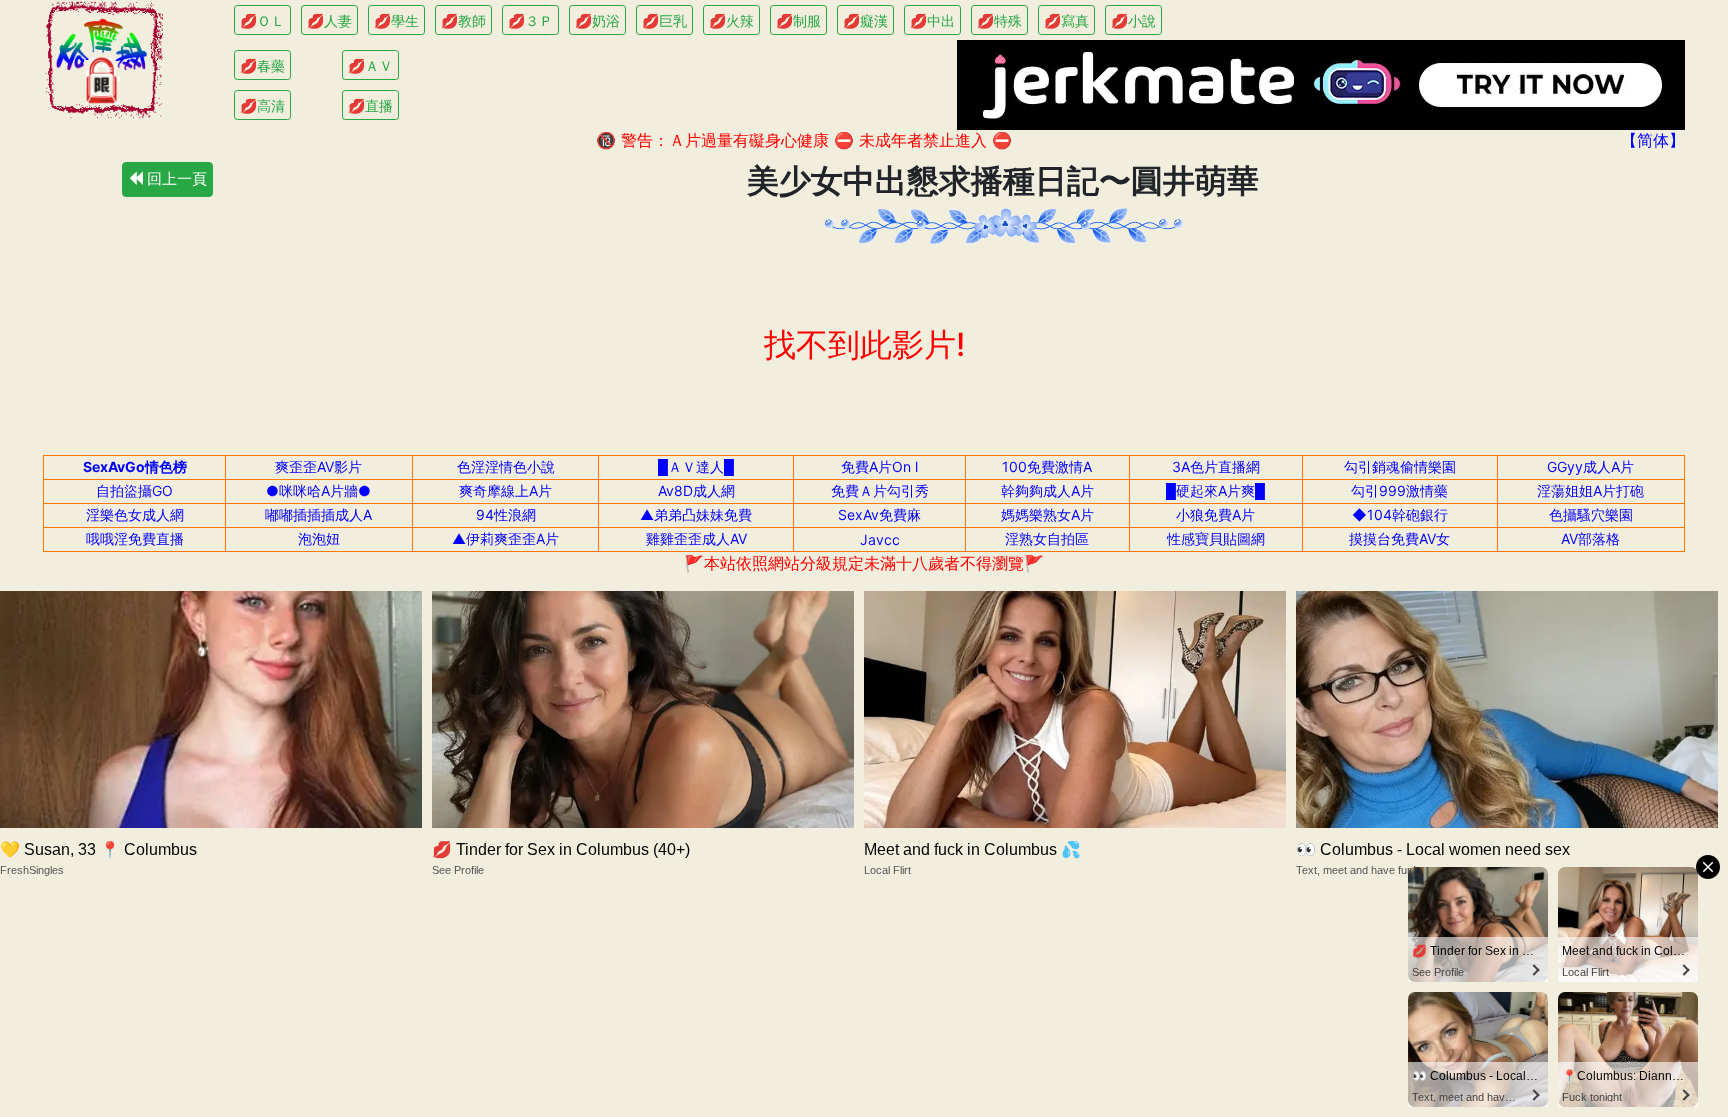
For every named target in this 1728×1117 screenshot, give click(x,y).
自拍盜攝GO (134, 490)
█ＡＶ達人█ (696, 466)
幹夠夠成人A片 (1047, 490)
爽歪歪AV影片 (318, 466)
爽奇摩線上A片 (505, 490)
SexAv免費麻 (879, 514)
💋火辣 (731, 20)
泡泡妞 (319, 538)
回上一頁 (175, 178)
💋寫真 (1066, 20)
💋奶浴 (597, 20)
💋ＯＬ (262, 20)
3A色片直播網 (1216, 466)
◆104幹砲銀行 (1400, 514)
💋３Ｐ (530, 20)
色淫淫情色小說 (506, 466)
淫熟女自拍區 (1047, 538)
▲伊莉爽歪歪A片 (505, 538)
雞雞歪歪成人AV (696, 538)
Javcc (880, 539)
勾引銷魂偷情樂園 (1400, 466)
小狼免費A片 (1215, 514)
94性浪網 (506, 514)
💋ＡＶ (370, 65)
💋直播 (370, 105)
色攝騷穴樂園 (1591, 514)
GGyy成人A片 (1590, 466)
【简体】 (1653, 140)
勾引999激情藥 (1399, 490)
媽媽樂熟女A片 (1047, 514)
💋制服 (798, 20)
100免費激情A (1047, 466)
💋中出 (932, 20)
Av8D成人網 (696, 490)
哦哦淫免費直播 (135, 538)
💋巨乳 (664, 20)
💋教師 (463, 20)
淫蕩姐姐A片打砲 (1590, 490)
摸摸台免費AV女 (1399, 538)
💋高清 (262, 105)
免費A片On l (879, 466)
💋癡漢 (865, 20)
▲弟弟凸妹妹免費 (696, 514)
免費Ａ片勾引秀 (880, 490)
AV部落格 (1590, 538)
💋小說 (1133, 20)
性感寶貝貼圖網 (1216, 538)
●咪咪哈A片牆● (318, 490)
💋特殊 (999, 20)
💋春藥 (262, 65)
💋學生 (396, 20)
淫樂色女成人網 (135, 514)
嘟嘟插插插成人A (318, 514)
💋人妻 (329, 20)
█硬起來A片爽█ (1215, 490)
